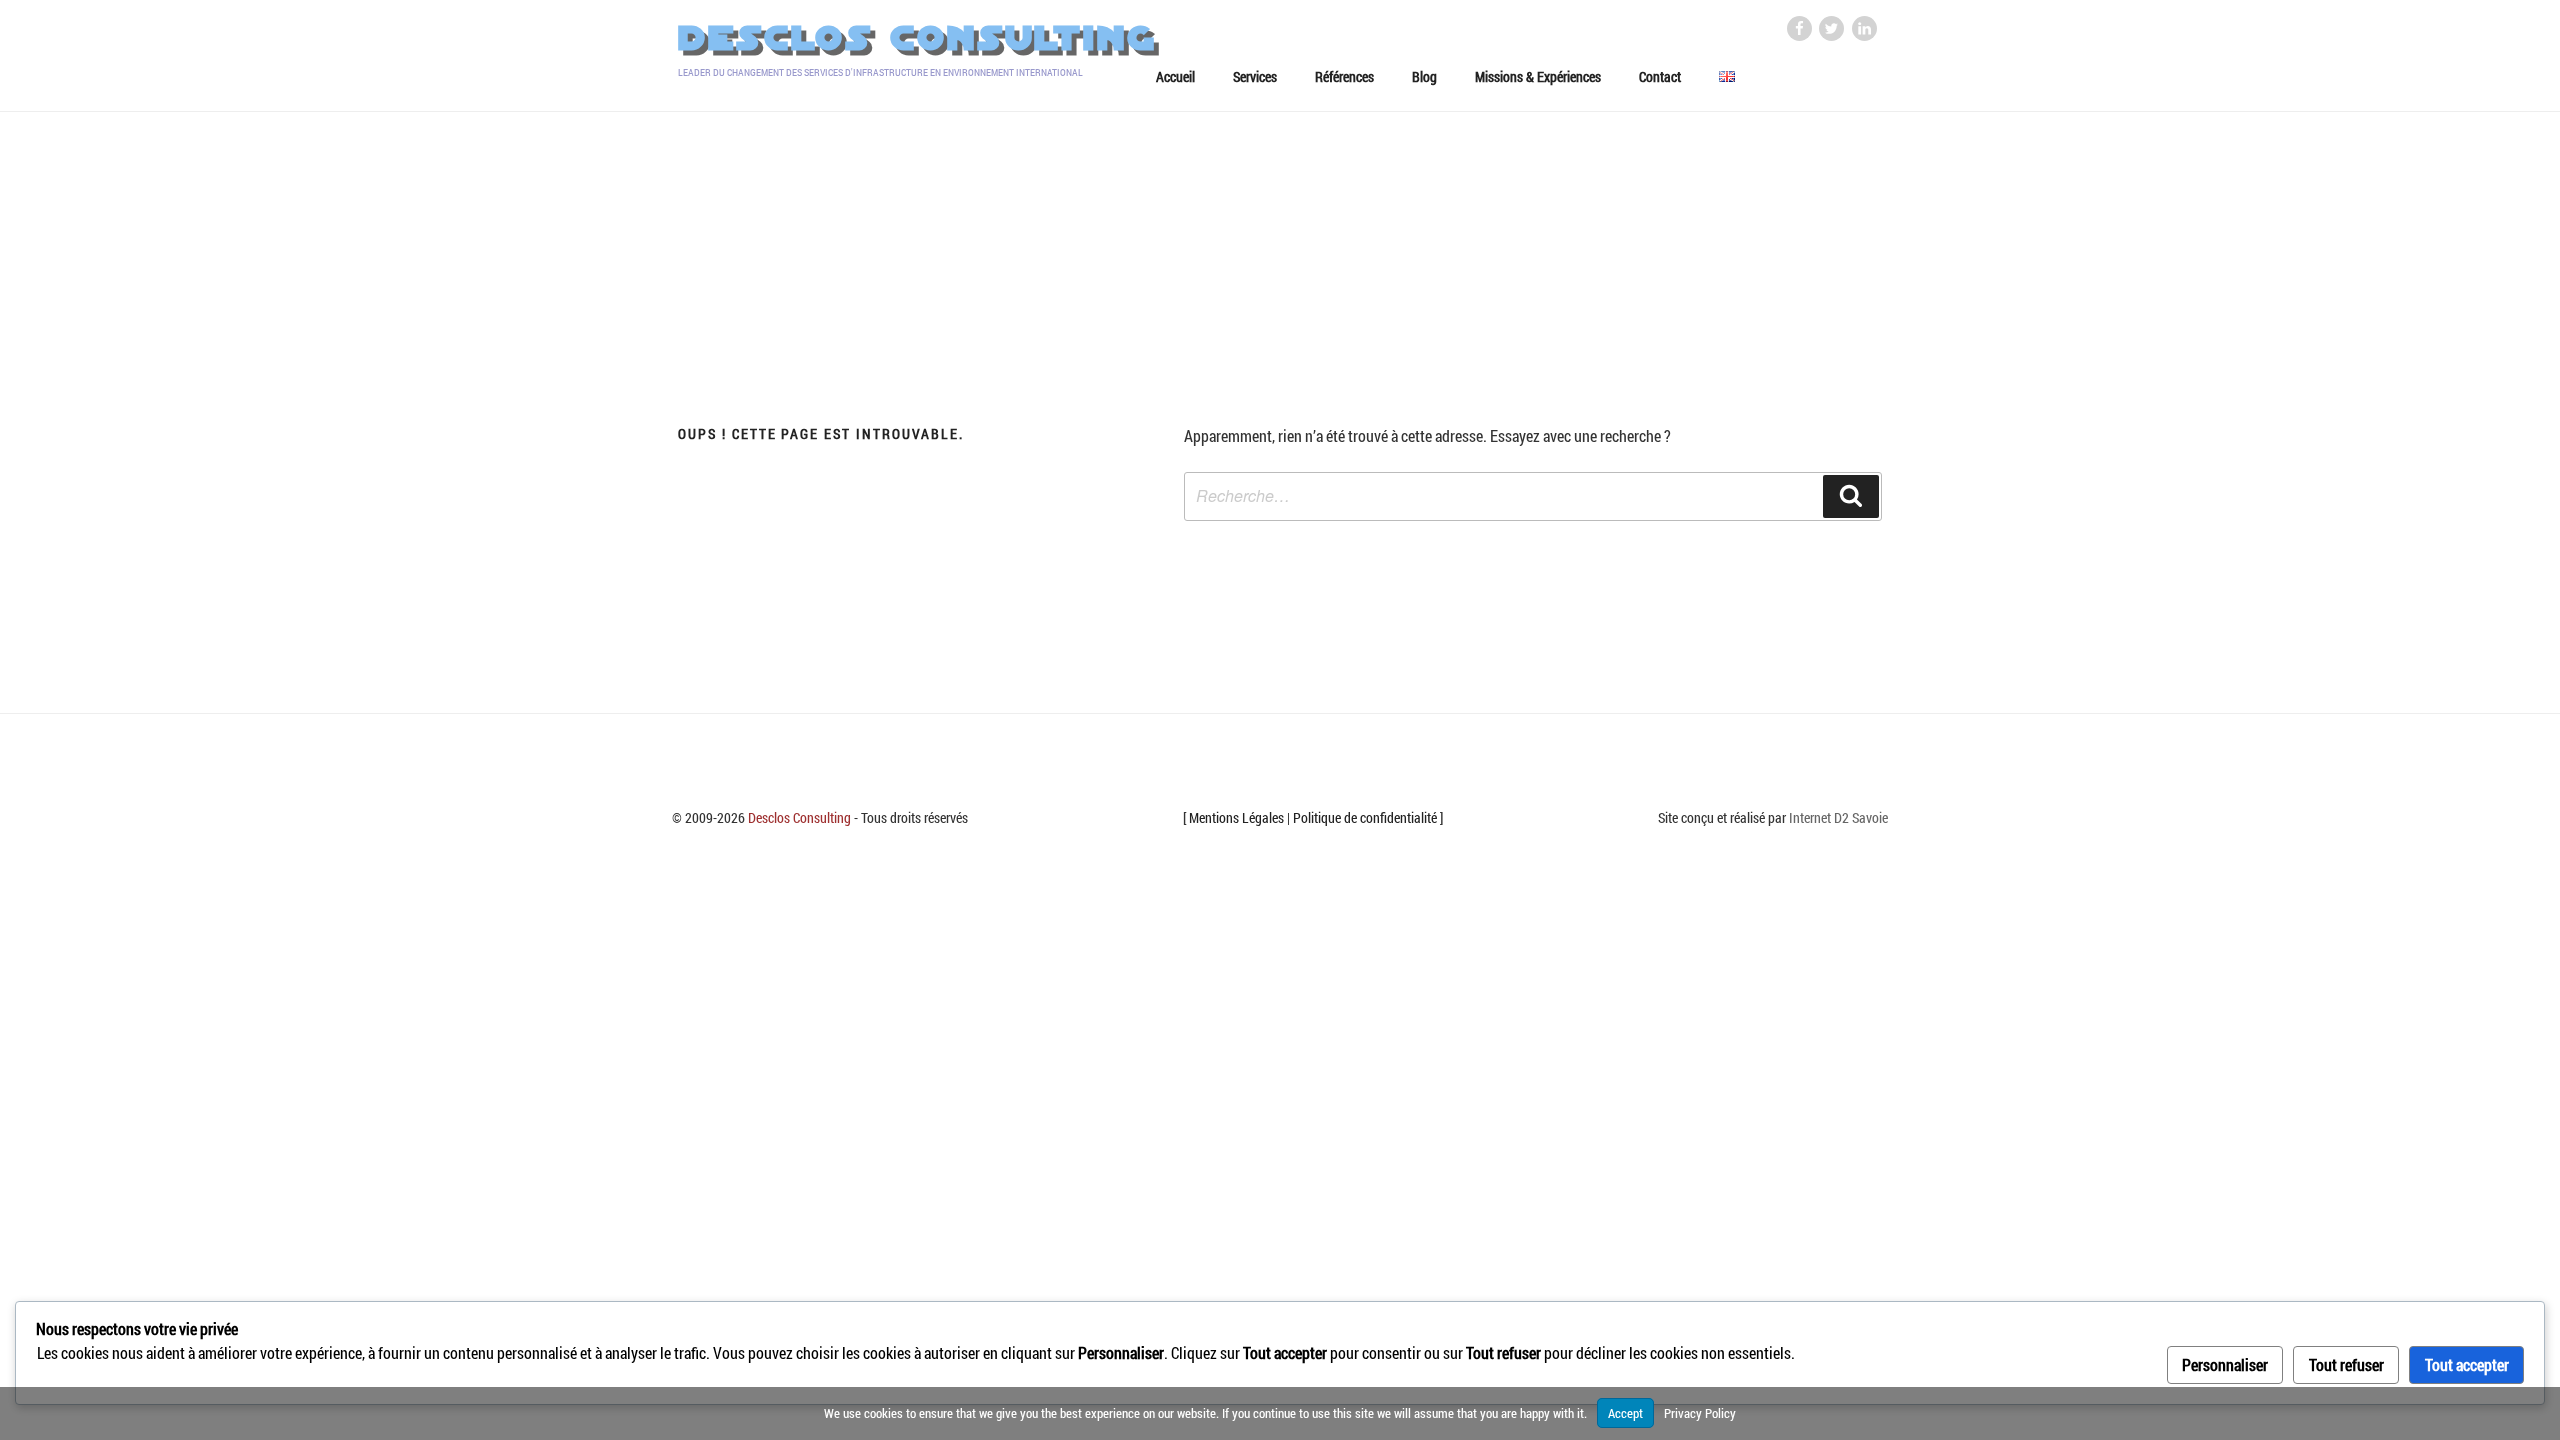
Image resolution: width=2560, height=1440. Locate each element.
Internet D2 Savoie (1838, 817)
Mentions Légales (1236, 817)
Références (1344, 76)
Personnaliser (2225, 1364)
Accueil (1175, 76)
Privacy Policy (1700, 1413)
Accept (1625, 1413)
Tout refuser (2346, 1364)
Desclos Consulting (917, 38)
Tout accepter (2467, 1364)
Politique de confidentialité (1365, 817)
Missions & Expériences (1538, 76)
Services (1255, 76)
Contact (1660, 76)
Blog (1424, 76)
